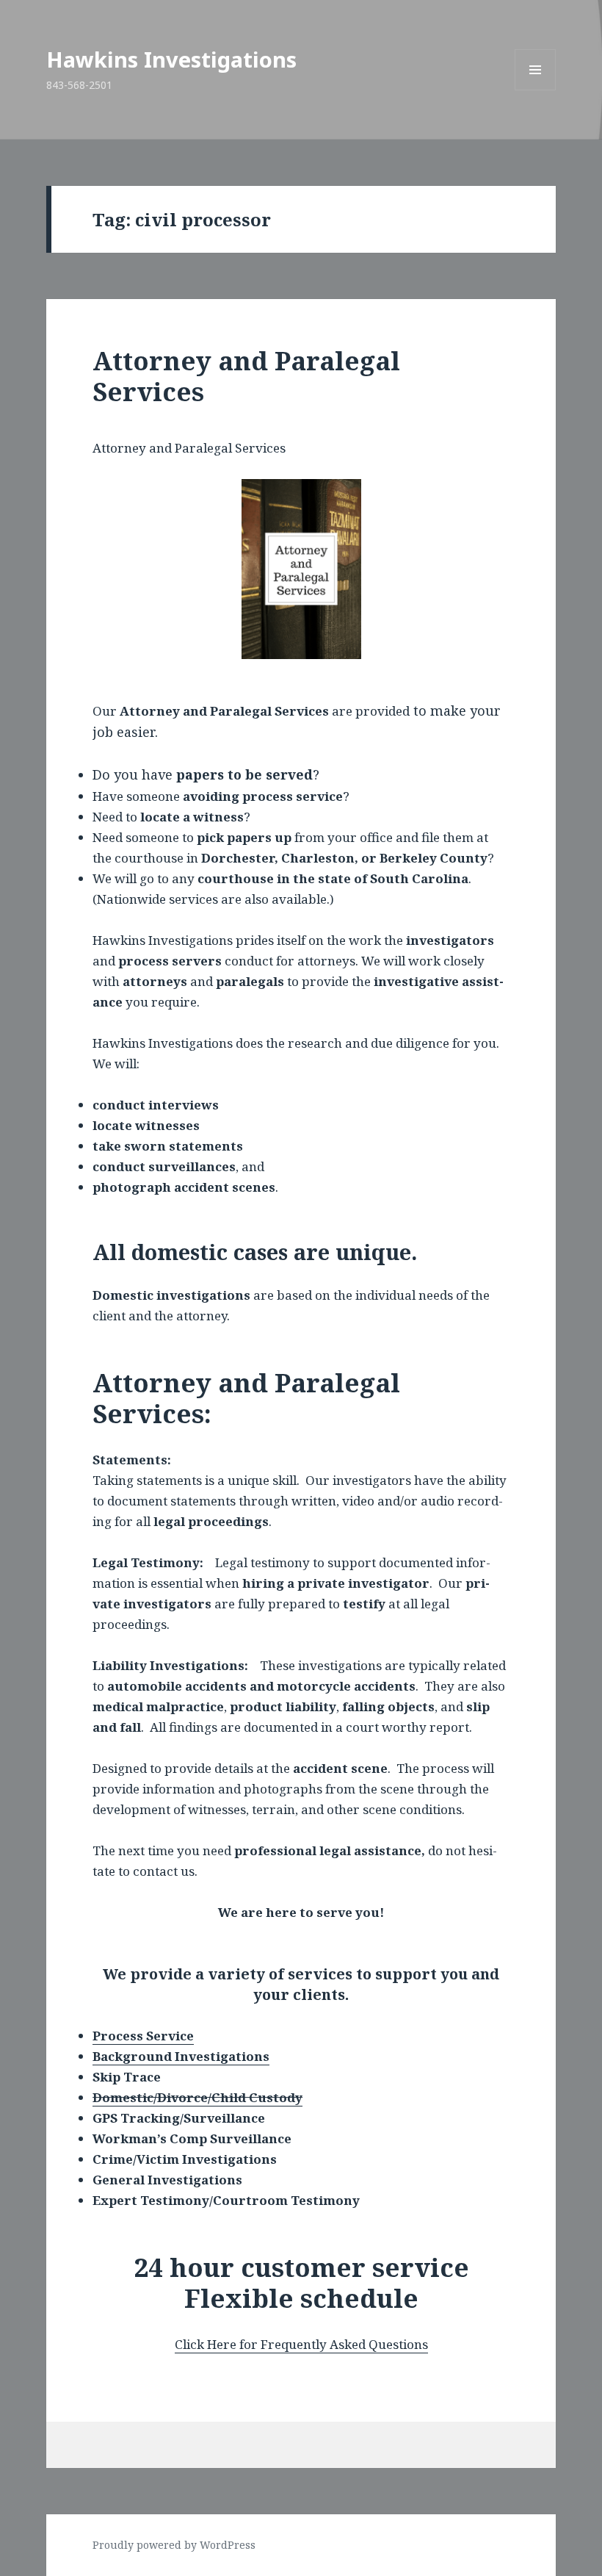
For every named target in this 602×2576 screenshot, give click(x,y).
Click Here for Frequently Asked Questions (301, 2344)
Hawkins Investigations (171, 59)
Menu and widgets (536, 90)
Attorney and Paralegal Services (246, 376)
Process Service (143, 2036)
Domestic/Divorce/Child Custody (197, 2097)
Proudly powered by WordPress (174, 2545)
